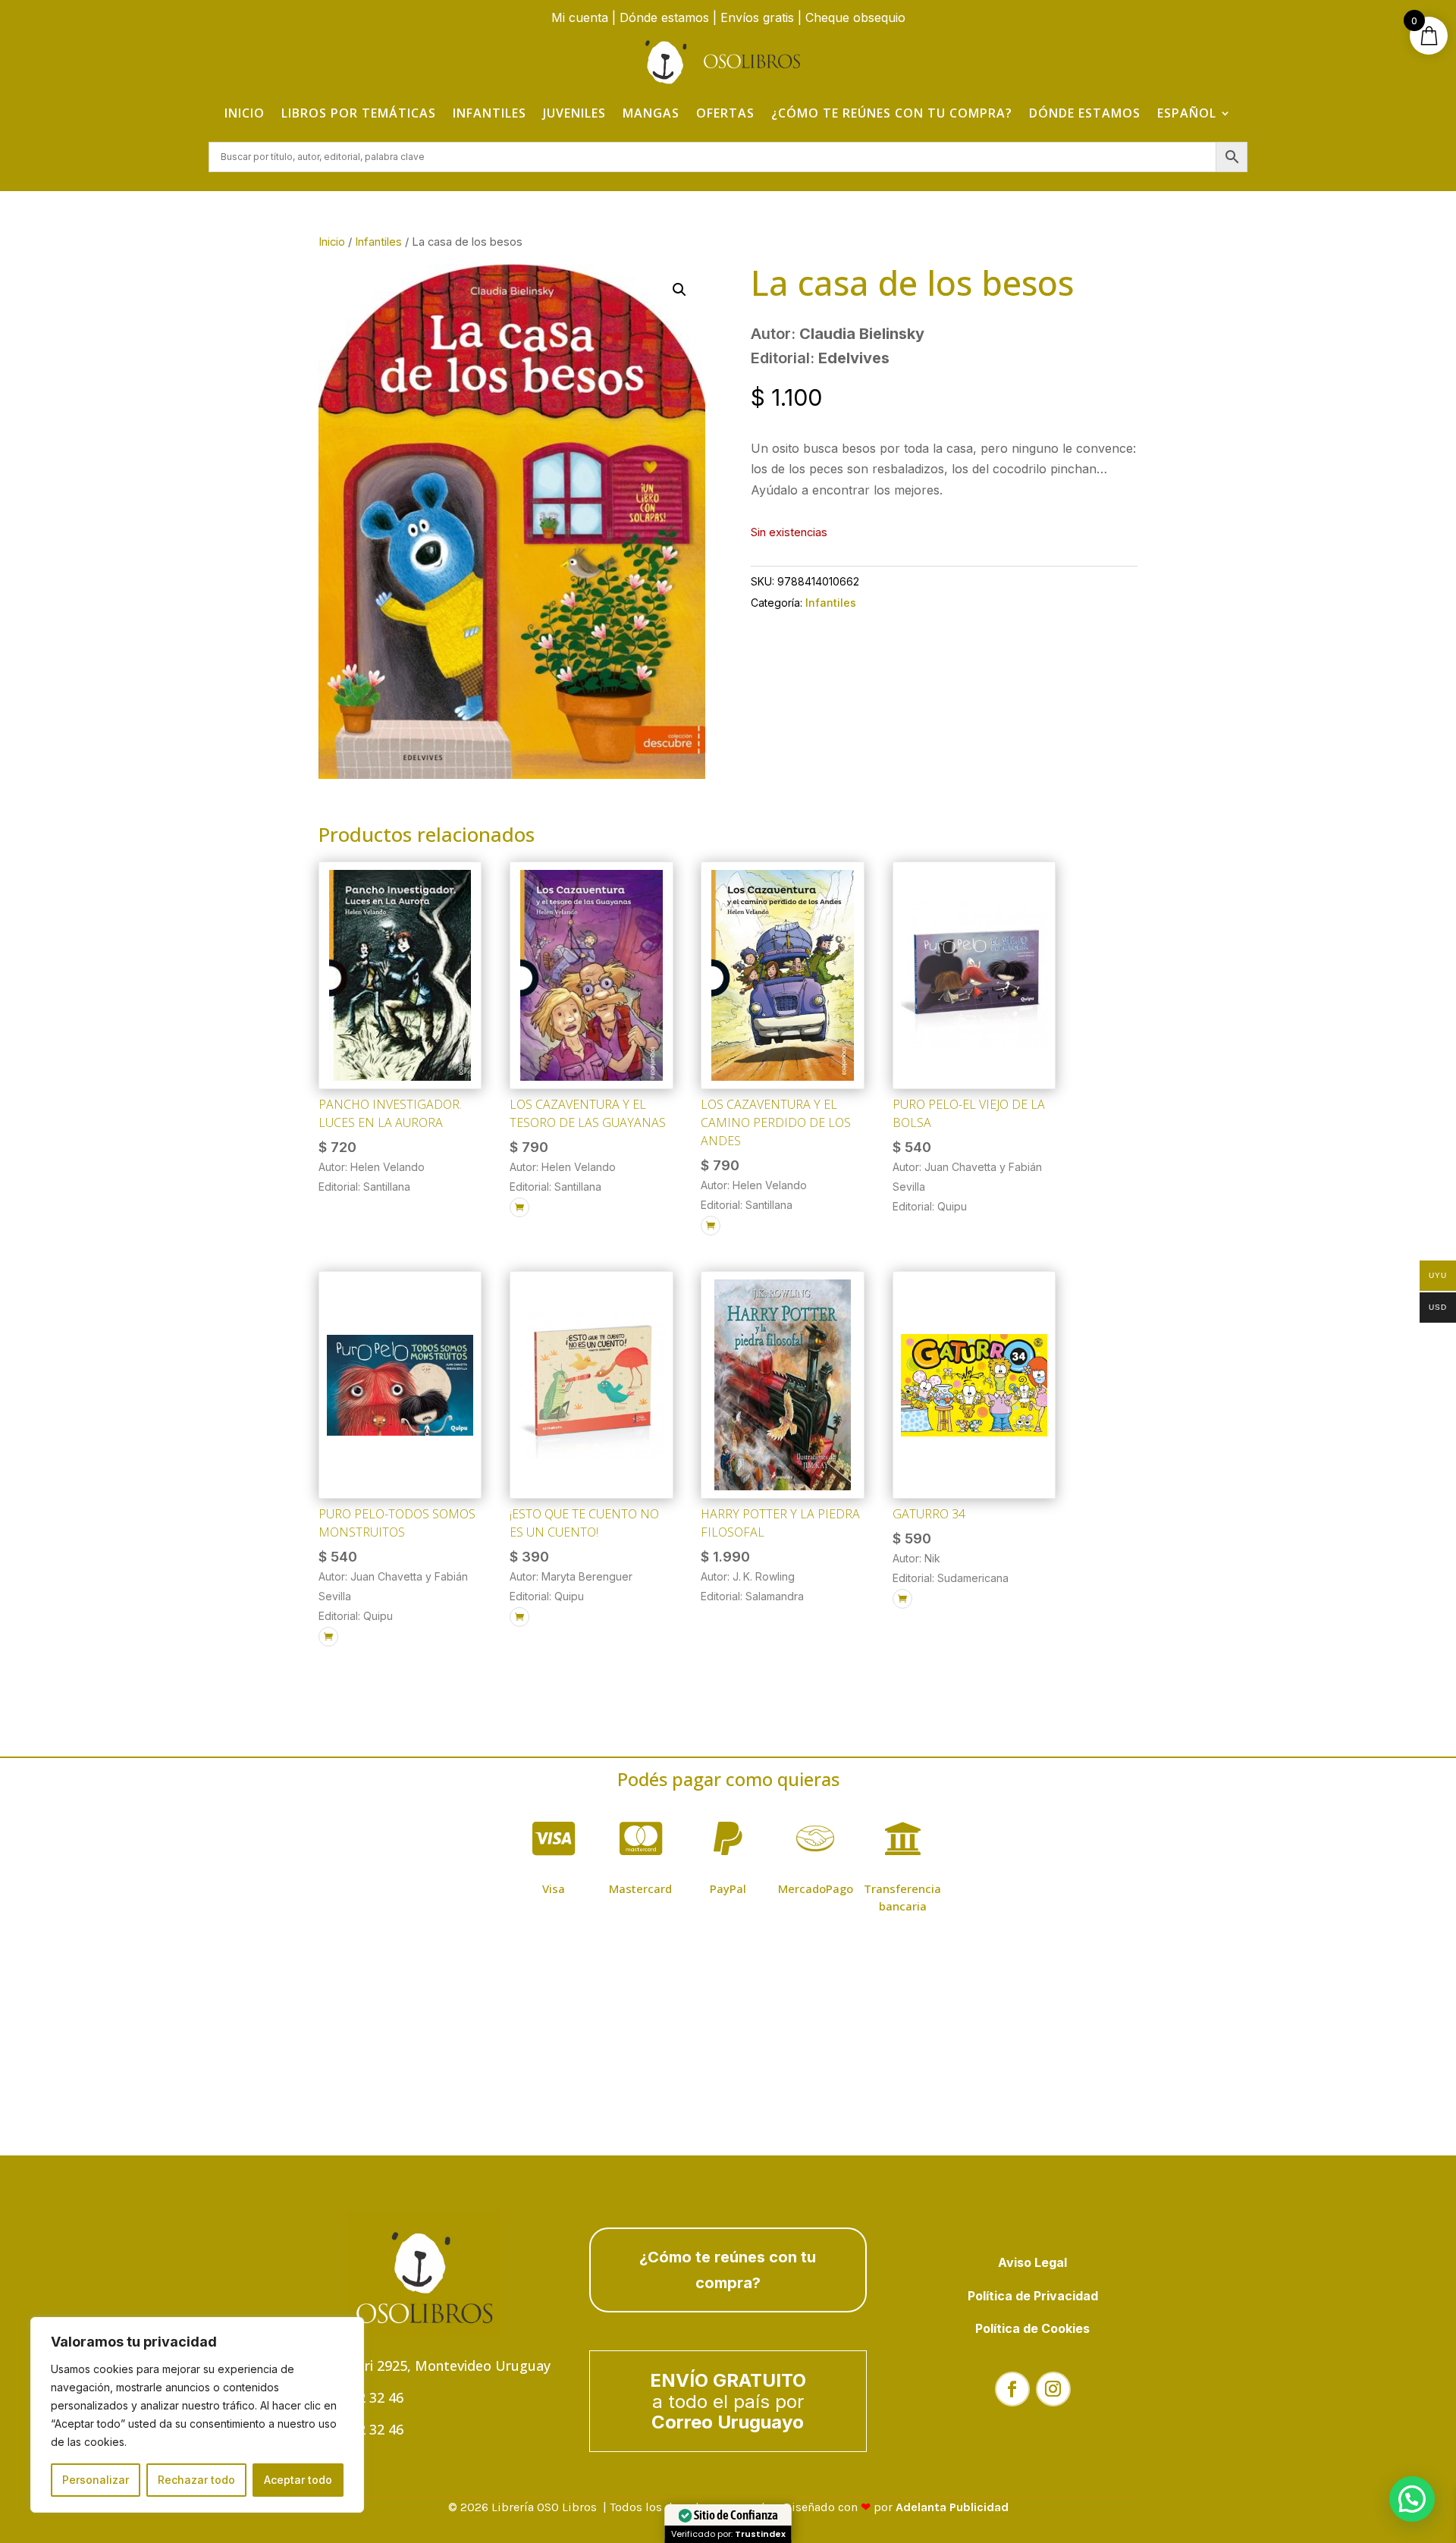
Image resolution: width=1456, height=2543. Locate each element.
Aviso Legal (1032, 2262)
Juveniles (574, 113)
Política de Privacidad (1033, 2296)
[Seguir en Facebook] (1012, 2389)
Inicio (245, 113)
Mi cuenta (580, 17)
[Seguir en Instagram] (1053, 2389)
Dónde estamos (664, 17)
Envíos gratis (757, 17)
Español (1187, 113)
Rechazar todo (196, 2480)
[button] (679, 290)
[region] (197, 2415)
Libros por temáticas (359, 113)
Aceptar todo (298, 2480)
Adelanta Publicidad (952, 2507)
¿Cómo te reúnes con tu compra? (892, 113)
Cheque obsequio (855, 17)
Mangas (651, 113)
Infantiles (490, 113)
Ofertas (725, 113)
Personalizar (96, 2480)
